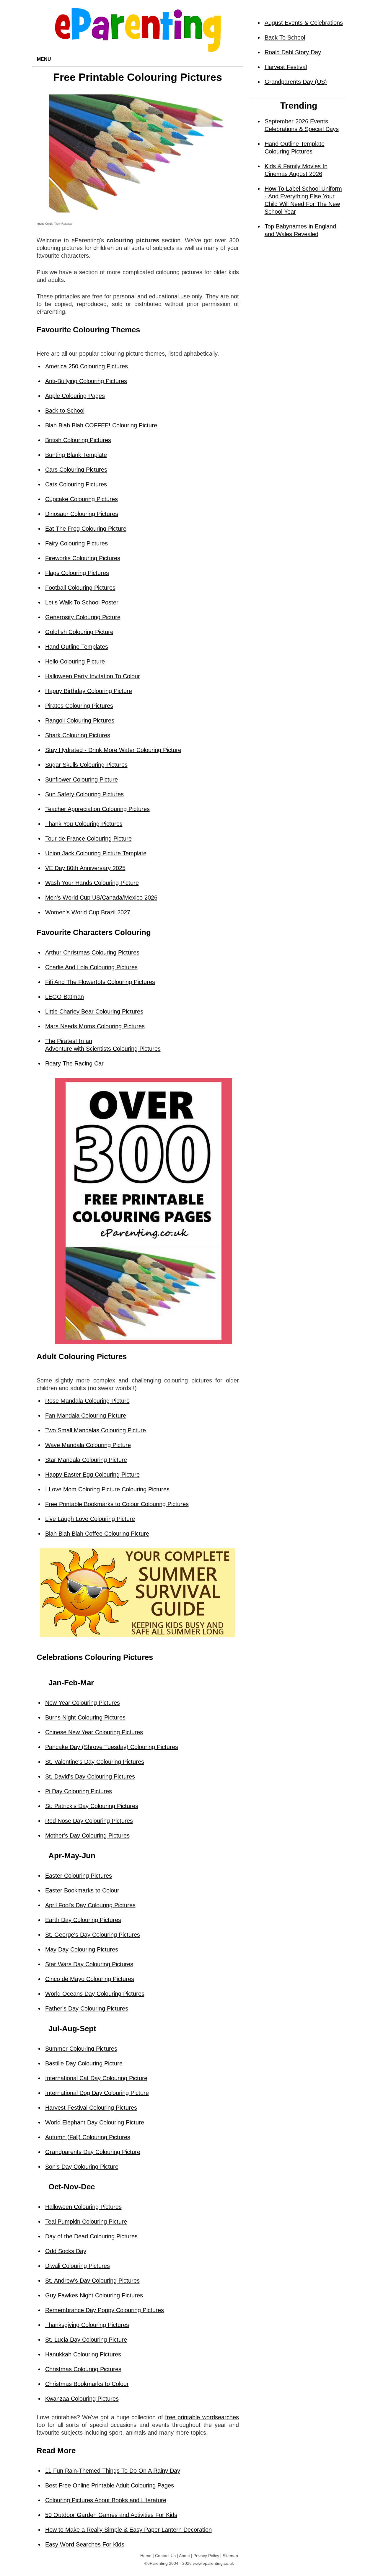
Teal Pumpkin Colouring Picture (86, 2222)
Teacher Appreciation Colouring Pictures (97, 809)
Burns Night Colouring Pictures (85, 1717)
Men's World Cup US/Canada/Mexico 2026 (101, 898)
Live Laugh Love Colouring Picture (90, 1519)
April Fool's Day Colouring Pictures (90, 1905)
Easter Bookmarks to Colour (82, 1890)
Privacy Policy (206, 2556)
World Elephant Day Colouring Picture (95, 2122)
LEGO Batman (65, 997)
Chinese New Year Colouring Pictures (94, 1732)
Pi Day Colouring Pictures (79, 1791)
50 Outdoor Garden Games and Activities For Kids (111, 2515)
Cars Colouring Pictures (76, 470)
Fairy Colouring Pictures (76, 543)
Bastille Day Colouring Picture (84, 2063)
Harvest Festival (286, 67)
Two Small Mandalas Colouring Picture (96, 1430)
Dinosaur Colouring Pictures (82, 514)
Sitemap (230, 2556)
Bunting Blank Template (76, 455)
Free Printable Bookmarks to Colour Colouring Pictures (117, 1504)
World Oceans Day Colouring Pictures (95, 1994)
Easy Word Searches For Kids (85, 2544)
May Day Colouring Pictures (82, 1949)
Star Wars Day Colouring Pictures (89, 1964)
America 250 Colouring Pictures (87, 366)
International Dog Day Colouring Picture (97, 2093)
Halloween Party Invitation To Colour (93, 676)
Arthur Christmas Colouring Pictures (92, 952)
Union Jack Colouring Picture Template (96, 853)
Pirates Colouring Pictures (79, 706)
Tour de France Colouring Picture (88, 838)
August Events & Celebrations (304, 23)
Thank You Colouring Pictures (84, 824)
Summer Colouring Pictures (81, 2049)
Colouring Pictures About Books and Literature (106, 2500)
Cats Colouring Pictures (76, 484)
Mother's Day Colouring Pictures (87, 1835)
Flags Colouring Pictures (77, 573)
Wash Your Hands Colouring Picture (92, 883)
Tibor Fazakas (63, 224)
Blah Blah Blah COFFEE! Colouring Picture (101, 425)
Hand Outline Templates (77, 647)
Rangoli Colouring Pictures (80, 720)
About (184, 2556)
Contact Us (165, 2556)
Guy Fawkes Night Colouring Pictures (94, 2295)
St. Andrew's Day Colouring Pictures (92, 2281)
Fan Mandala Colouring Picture (86, 1416)
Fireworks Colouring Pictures (83, 558)
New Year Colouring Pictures (83, 1703)
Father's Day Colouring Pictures (87, 2008)
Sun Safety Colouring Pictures (84, 794)
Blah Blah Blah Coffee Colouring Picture (97, 1534)
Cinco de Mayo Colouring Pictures (90, 1979)
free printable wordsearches (202, 2417)
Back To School (285, 37)
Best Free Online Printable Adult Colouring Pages (110, 2485)
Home (146, 2556)
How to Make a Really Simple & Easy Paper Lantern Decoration (128, 2530)
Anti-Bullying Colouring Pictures (86, 381)
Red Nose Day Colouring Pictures (89, 1821)
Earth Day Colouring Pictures (83, 1920)
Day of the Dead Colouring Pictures (91, 2236)
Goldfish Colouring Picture (79, 632)
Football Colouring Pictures (80, 588)
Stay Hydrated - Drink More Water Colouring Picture (113, 750)
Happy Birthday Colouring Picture (89, 691)
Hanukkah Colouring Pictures (83, 2354)
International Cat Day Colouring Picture (96, 2078)
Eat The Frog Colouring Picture (86, 529)
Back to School (65, 411)
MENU (44, 59)
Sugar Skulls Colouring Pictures (86, 765)
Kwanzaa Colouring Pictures (82, 2399)
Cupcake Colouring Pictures (82, 499)
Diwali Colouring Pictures (78, 2266)
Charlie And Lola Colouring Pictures (91, 967)
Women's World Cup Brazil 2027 (88, 912)
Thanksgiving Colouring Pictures (87, 2325)
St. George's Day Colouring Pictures (93, 1935)
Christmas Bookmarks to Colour (87, 2384)
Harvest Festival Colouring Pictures (91, 2108)
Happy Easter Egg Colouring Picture (92, 1475)
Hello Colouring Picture (75, 661)
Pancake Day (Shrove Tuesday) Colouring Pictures (112, 1747)
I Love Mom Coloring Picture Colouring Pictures (107, 1489)
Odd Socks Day (66, 2251)
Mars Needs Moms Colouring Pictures (95, 1026)
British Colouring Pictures (78, 440)
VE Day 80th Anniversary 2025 (85, 868)
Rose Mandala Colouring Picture (87, 1401)
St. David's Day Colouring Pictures (90, 1776)
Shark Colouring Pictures (78, 735)
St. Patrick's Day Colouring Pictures (92, 1806)
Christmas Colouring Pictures (83, 2369)
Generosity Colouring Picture (83, 617)
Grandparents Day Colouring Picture (93, 2152)
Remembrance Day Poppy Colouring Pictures (105, 2310)
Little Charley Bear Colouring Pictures (94, 1011)
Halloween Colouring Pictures (83, 2207)
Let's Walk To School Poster (82, 602)
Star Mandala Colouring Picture (86, 1460)
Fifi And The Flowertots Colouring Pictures (100, 982)
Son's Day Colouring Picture (82, 2167)
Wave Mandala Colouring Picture (88, 1445)
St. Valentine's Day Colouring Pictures (95, 1762)
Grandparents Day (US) (296, 82)
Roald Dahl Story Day (293, 52)
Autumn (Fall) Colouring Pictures (88, 2137)
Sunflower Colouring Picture (82, 779)
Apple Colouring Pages (75, 396)
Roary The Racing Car (74, 1063)
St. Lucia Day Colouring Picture (86, 2340)
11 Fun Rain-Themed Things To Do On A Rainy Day (113, 2471)
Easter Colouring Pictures (79, 1876)
